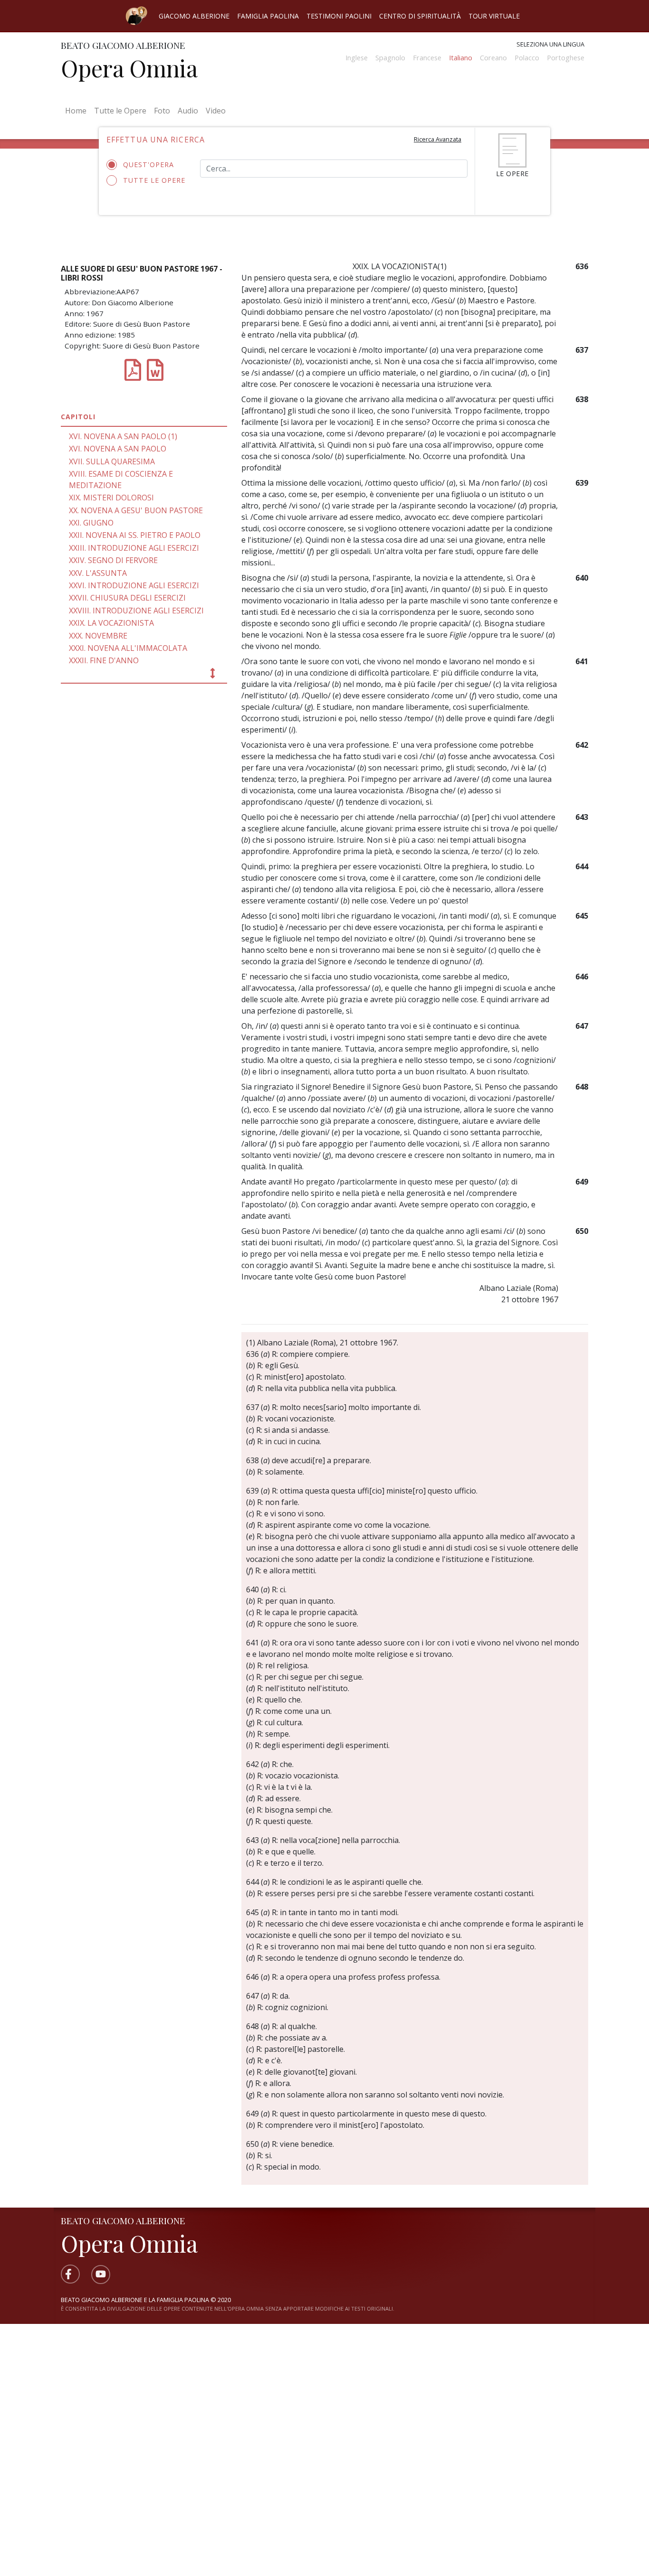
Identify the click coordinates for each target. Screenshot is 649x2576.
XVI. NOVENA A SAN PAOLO (118, 449)
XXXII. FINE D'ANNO (104, 660)
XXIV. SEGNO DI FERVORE (113, 560)
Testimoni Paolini (339, 16)
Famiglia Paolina (268, 16)
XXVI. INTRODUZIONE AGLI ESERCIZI (134, 585)
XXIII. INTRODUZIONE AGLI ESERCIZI (134, 548)
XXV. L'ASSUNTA (98, 573)
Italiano (461, 58)
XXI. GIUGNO (91, 523)
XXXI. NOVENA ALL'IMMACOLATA (128, 648)
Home (78, 110)
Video (216, 111)
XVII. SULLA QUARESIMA (112, 461)
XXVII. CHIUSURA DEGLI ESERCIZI (127, 598)
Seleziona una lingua (550, 44)
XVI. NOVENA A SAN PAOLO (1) (123, 436)
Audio (188, 111)
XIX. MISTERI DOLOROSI (111, 498)
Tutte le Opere (120, 111)
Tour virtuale (494, 16)
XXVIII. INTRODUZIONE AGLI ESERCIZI (136, 611)
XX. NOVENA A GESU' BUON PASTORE (136, 510)
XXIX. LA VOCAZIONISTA (111, 623)
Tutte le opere (154, 180)
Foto (162, 111)
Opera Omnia (129, 68)
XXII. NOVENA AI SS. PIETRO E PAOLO (135, 535)
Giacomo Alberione (194, 16)
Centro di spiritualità (420, 16)
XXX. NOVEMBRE (98, 636)
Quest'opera (148, 165)
